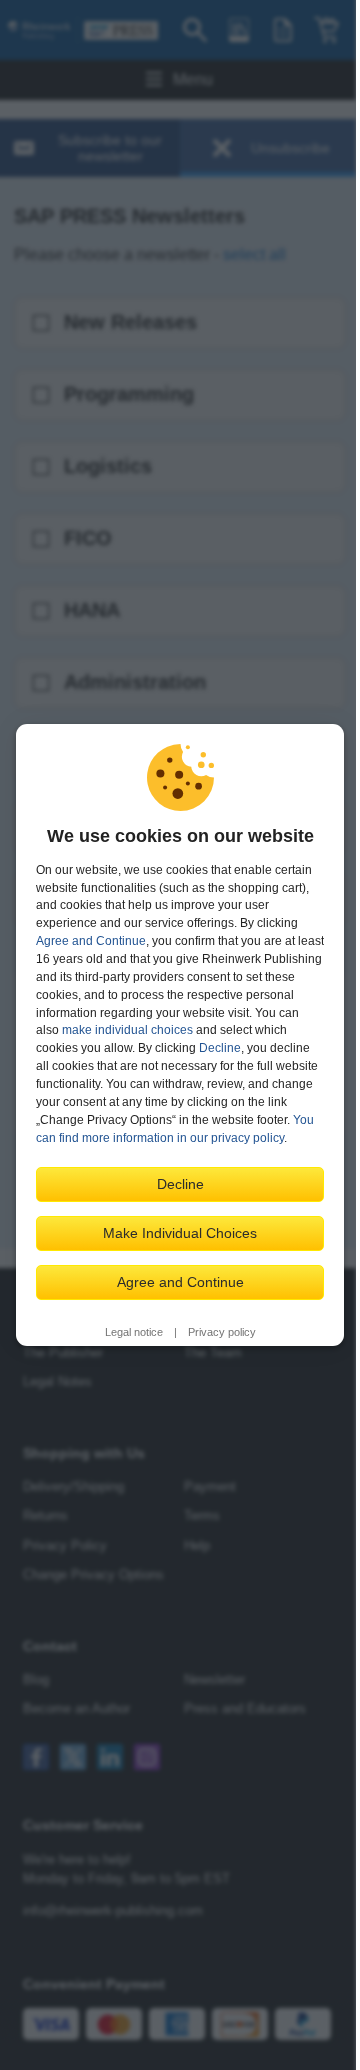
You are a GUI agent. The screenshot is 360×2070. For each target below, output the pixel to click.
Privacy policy (222, 1332)
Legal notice (134, 1332)
